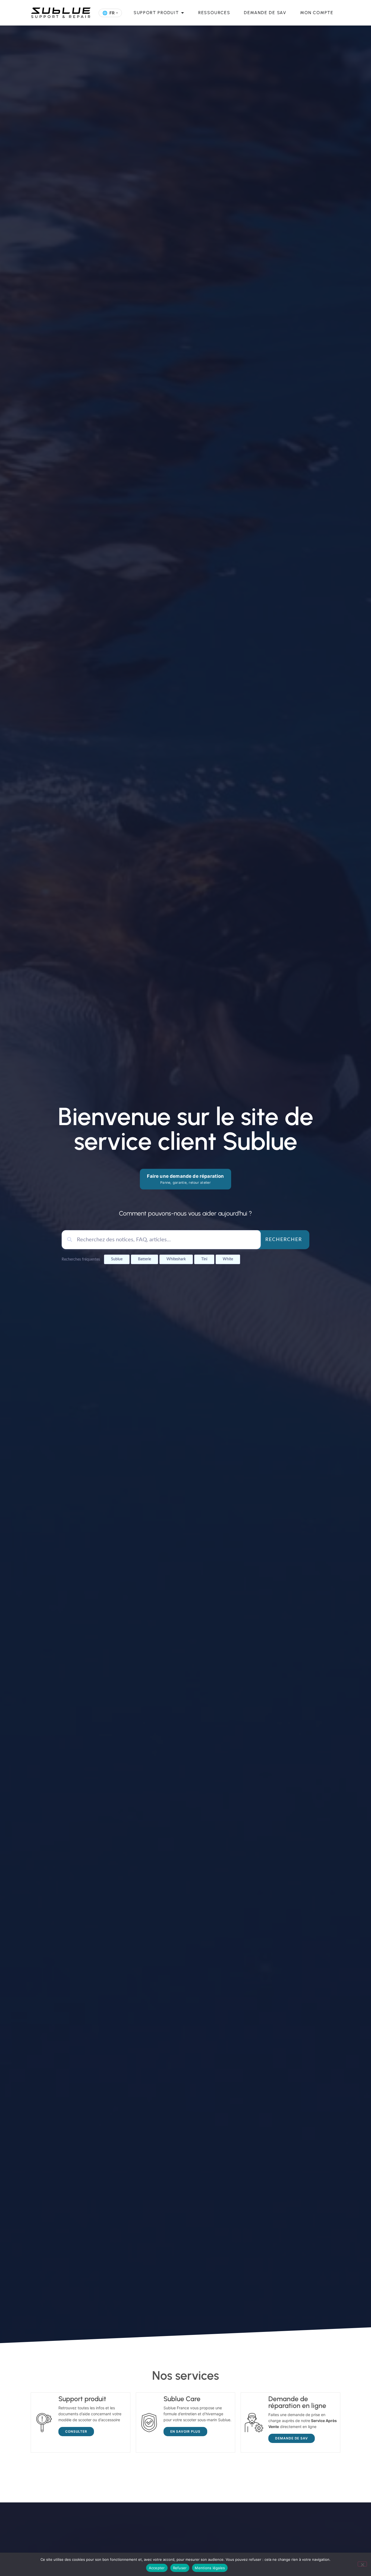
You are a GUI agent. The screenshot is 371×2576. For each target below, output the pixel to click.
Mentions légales (210, 2568)
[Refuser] (362, 2564)
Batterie (144, 1259)
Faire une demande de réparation (185, 1179)
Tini (204, 1259)
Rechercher (284, 1240)
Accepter (157, 2568)
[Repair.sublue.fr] (61, 13)
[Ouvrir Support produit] (183, 13)
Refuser (180, 2568)
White (228, 1259)
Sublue (117, 1259)
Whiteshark (176, 1259)
